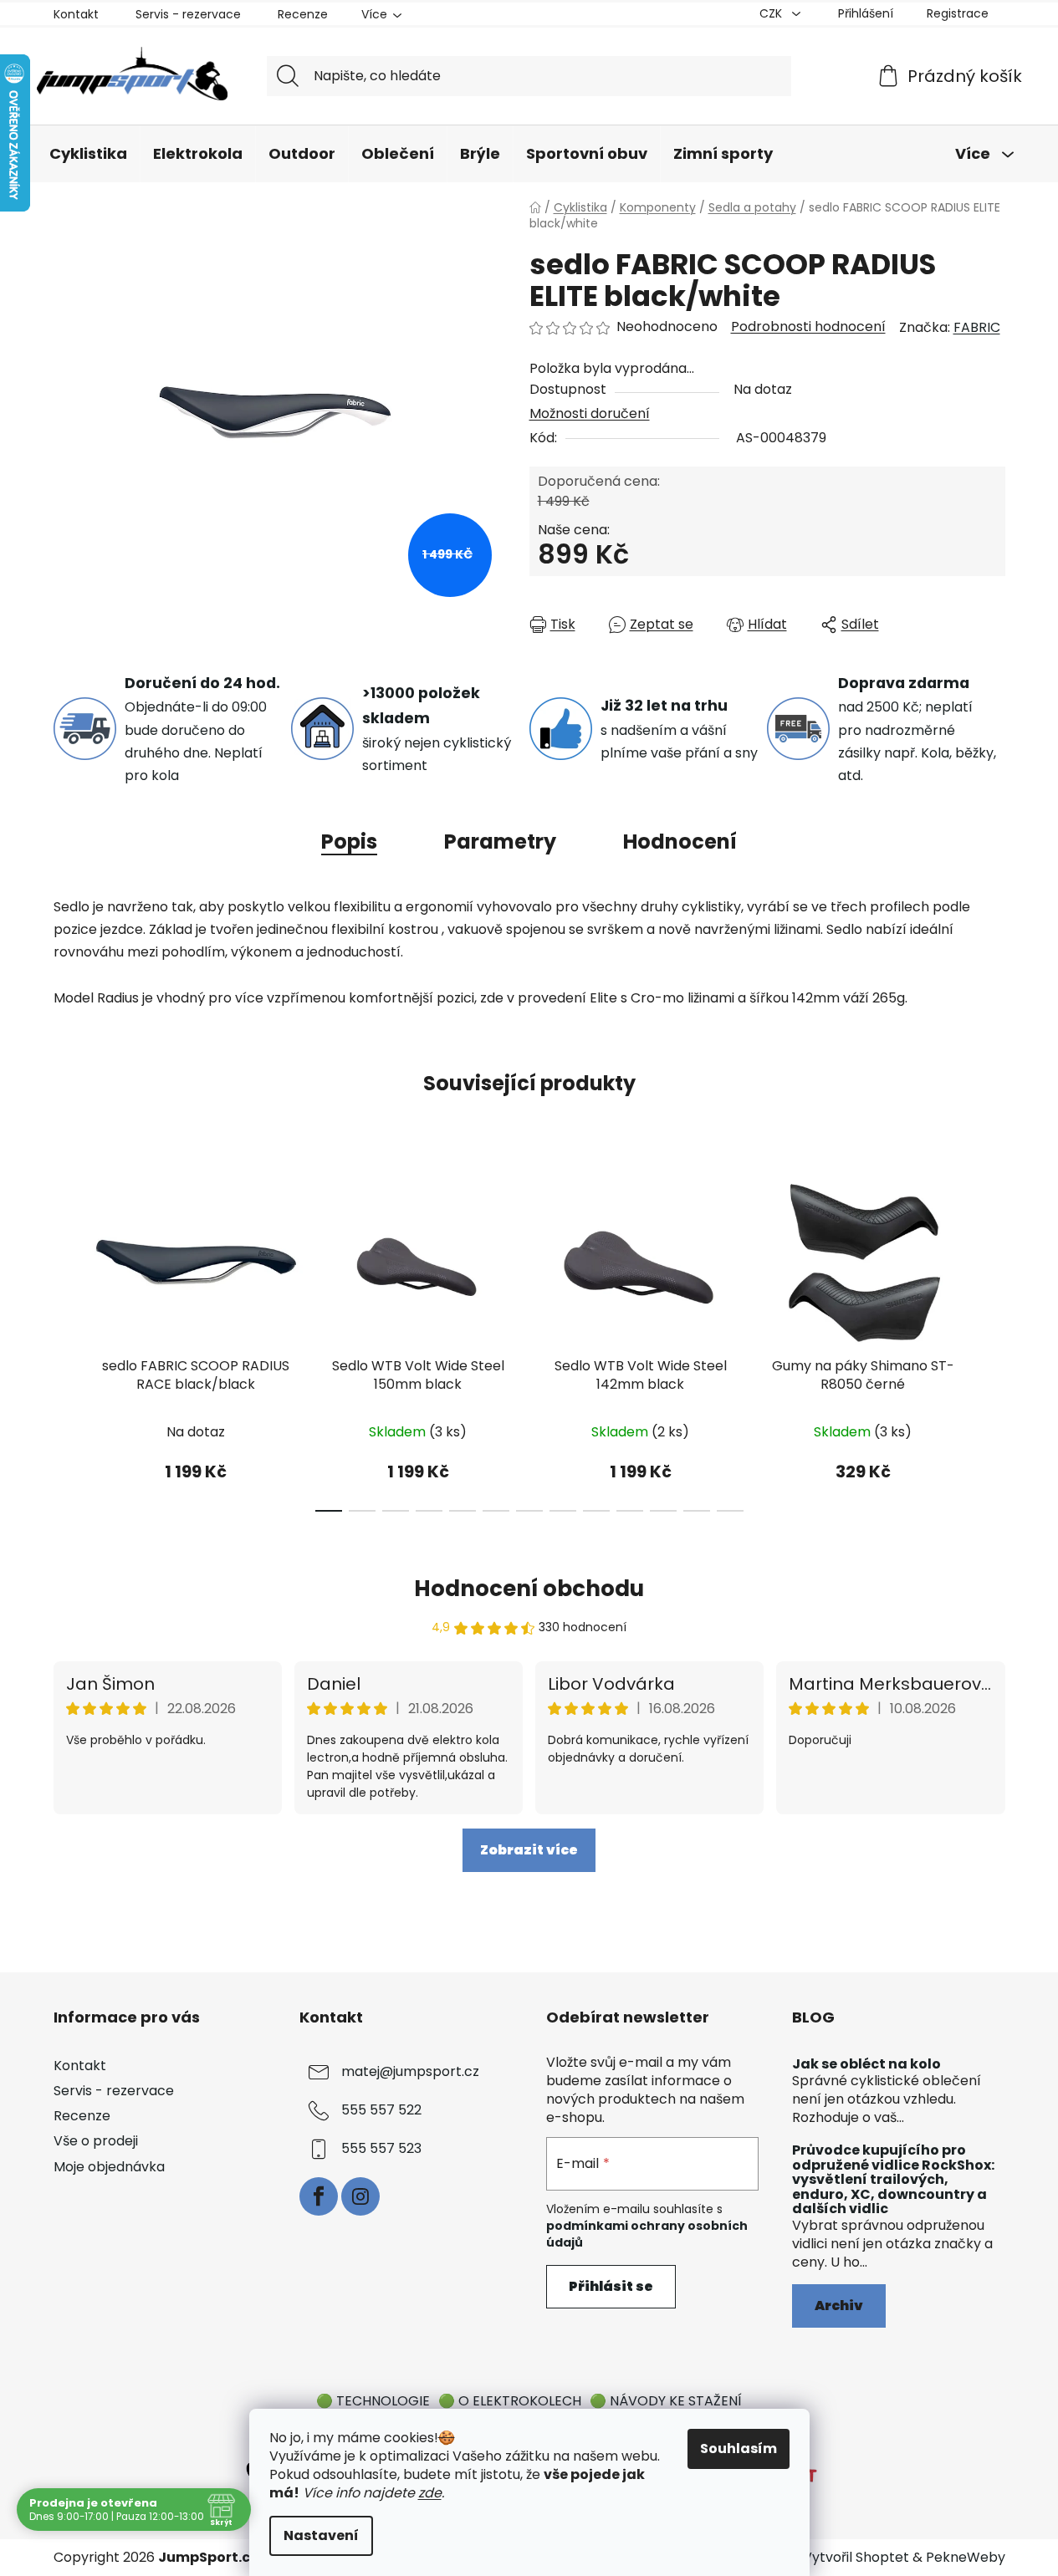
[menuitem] (88, 155)
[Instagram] (360, 2196)
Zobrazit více (529, 1850)
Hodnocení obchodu (529, 1589)
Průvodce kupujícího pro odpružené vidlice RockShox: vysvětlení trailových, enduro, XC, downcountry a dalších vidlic (893, 2180)
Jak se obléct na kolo (866, 2064)
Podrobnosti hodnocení (808, 327)
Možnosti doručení (590, 413)
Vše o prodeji (96, 2141)
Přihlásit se (611, 2286)
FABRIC (977, 327)
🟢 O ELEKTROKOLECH (510, 2401)
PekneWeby (966, 2558)
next (992, 1342)
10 (663, 1511)
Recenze (303, 14)
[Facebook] (319, 2196)
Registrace (958, 13)
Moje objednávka (109, 2167)
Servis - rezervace (188, 14)
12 (730, 1511)
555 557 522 (381, 2110)
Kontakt (76, 14)
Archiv (839, 2306)
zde (430, 2493)
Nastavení (321, 2535)
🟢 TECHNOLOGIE (373, 2401)
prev (67, 1342)
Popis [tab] (349, 842)
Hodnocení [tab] (680, 842)
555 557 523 (381, 2148)
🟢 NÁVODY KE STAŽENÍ (666, 2401)
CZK (772, 13)
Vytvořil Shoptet (856, 2558)
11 (697, 1511)
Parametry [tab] (500, 842)
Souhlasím (739, 2448)
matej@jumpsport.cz (410, 2071)
